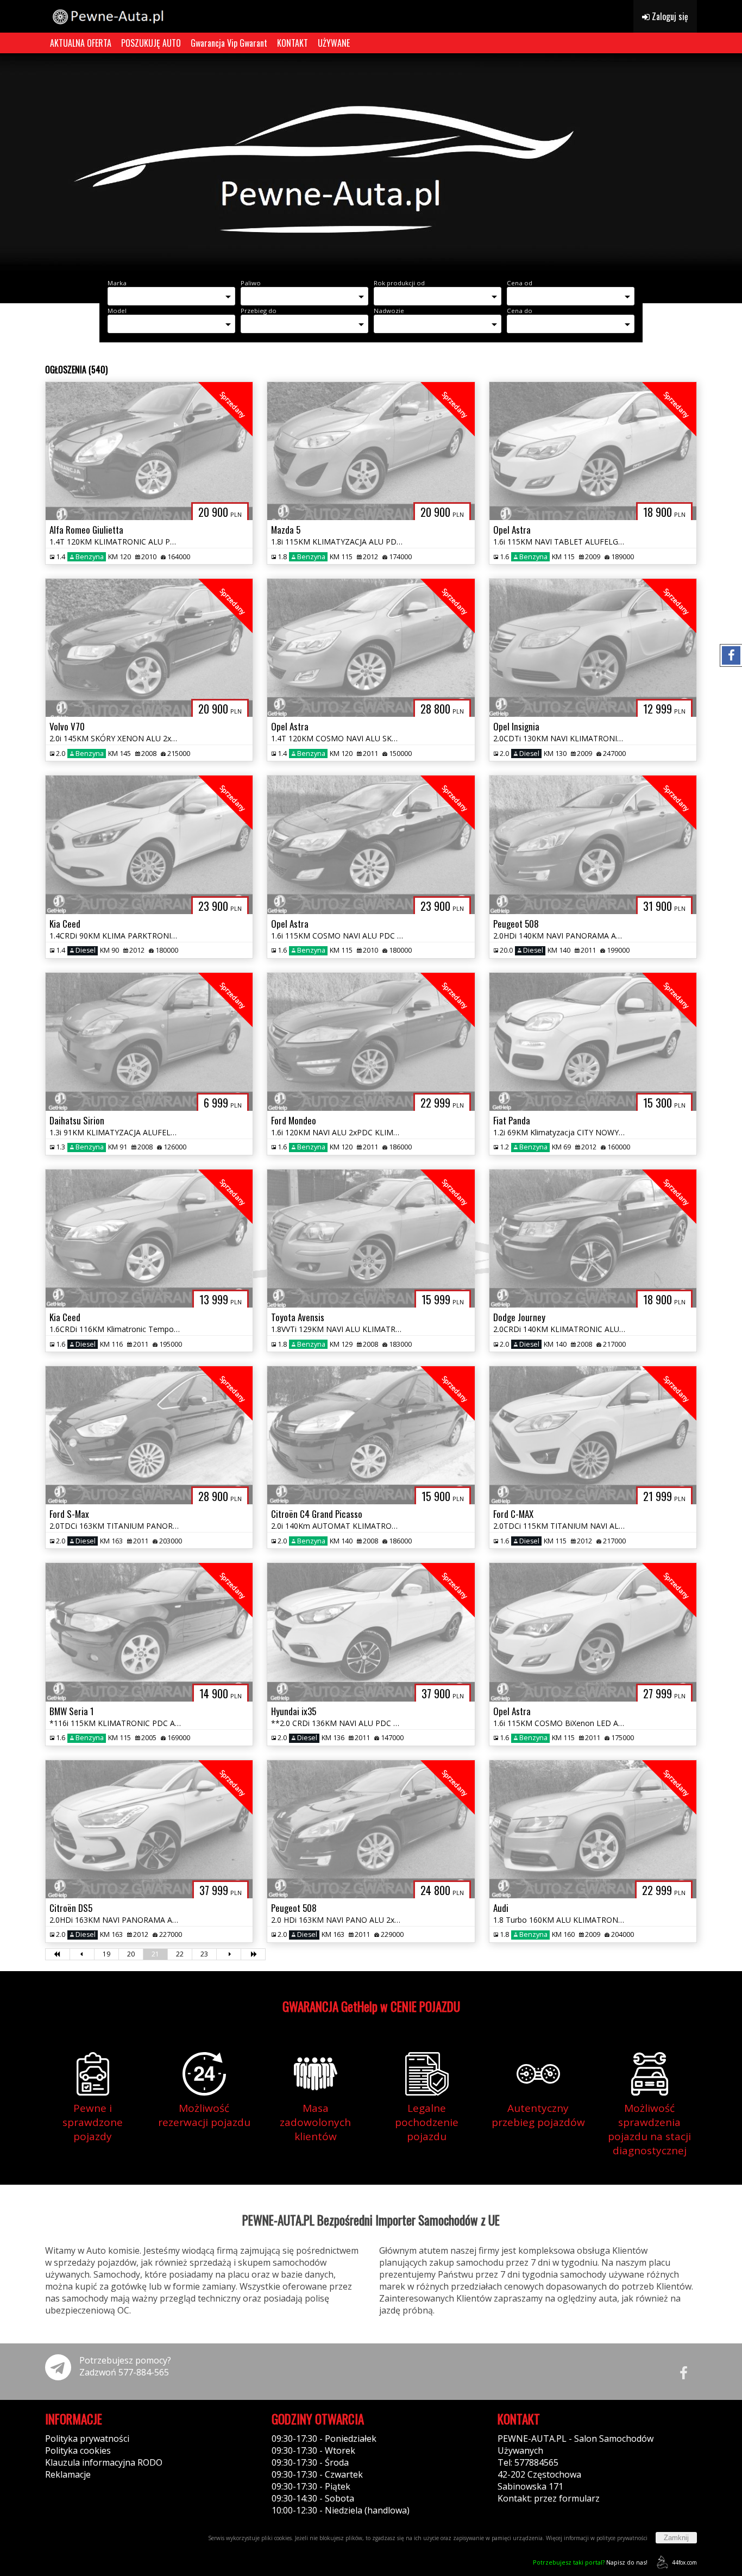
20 (131, 1954)
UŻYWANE (334, 43)
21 (155, 1954)
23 (204, 1954)
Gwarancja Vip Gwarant (229, 43)
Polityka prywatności (87, 2439)
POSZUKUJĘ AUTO (151, 43)
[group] (371, 162)
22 (180, 1954)
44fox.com (684, 2562)
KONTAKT (293, 43)
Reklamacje (68, 2474)
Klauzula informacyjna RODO (104, 2462)
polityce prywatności (622, 2538)
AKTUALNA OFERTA (81, 43)
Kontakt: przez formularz (549, 2498)
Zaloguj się (669, 16)
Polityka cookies (78, 2450)
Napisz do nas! (590, 2562)
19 (106, 1954)
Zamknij (676, 2538)
